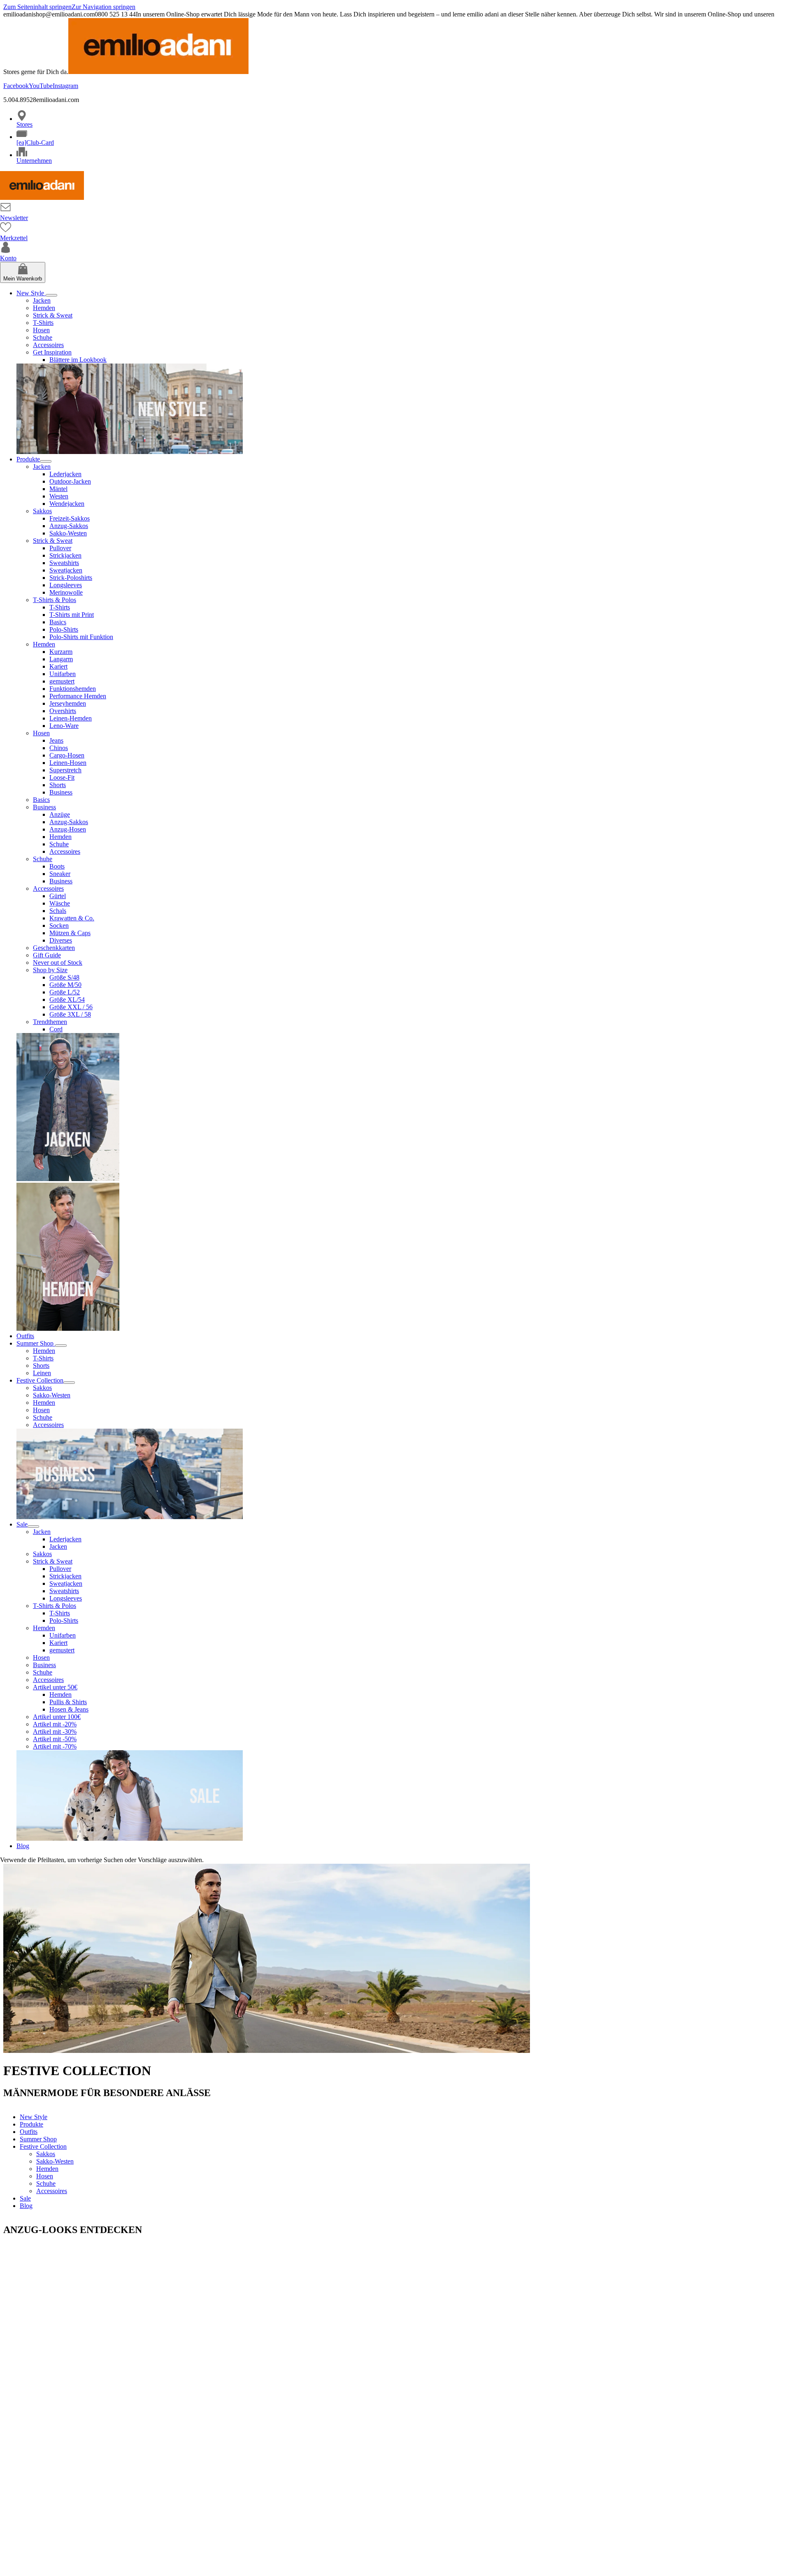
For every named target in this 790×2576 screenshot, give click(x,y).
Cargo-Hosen (67, 755)
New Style (31, 293)
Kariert (58, 666)
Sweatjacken (66, 570)
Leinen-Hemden (71, 718)
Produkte (28, 459)
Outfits (25, 1336)
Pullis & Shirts (68, 1702)
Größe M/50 (65, 985)
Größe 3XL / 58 (70, 1014)
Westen (59, 496)
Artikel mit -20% (55, 1724)
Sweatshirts (64, 563)
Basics (58, 622)
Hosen (41, 330)
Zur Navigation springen (103, 7)
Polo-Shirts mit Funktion (81, 637)
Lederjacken (65, 474)
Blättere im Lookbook (78, 360)
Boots (57, 866)
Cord (56, 1029)
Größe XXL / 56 (71, 1007)
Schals (58, 911)
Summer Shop (36, 1343)
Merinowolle (66, 592)
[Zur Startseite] (42, 198)
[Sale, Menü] (33, 1527)
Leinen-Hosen (68, 763)
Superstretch (65, 770)
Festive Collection (40, 1380)
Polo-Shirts (64, 629)
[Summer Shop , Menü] (61, 1346)
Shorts (58, 785)
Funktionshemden (73, 689)
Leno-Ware (64, 726)
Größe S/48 (64, 977)
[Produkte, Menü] (46, 461)
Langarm (61, 659)
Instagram (65, 86)
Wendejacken (67, 504)
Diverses (61, 940)
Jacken (42, 300)
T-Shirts (43, 323)
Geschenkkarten (54, 948)
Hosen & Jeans (69, 1709)
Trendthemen (50, 1022)
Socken (59, 925)
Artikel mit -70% (55, 1746)
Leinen (42, 1373)
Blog (23, 1846)
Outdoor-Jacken (70, 481)
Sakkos (42, 511)
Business (61, 792)
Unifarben (63, 674)
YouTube (41, 86)
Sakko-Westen (68, 533)
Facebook (16, 86)
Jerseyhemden (68, 703)
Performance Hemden (78, 696)
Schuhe (43, 337)
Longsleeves (66, 585)
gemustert (62, 681)
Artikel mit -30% (55, 1732)
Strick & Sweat (53, 315)
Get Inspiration (52, 352)
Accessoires (48, 345)
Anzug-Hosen (68, 829)
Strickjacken (65, 555)
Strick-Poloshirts (71, 578)
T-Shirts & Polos (55, 600)
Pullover (60, 548)
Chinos (59, 748)
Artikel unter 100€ (57, 1717)
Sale (22, 1524)
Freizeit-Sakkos (70, 518)
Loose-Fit (62, 777)
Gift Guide (47, 955)
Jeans (56, 740)
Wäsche (60, 903)
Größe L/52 (65, 992)
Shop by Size (50, 970)
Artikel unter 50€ (55, 1687)
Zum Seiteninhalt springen (37, 7)
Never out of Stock (58, 963)
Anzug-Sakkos (69, 526)
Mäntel (58, 489)
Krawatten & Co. (72, 918)
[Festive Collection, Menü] (69, 1383)
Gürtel (58, 896)
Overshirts (63, 711)
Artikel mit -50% (55, 1739)
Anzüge (60, 814)
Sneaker (60, 874)
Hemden (44, 308)
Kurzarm (61, 652)
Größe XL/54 (67, 1000)
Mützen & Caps (70, 933)
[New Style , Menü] (51, 295)
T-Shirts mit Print (72, 615)
